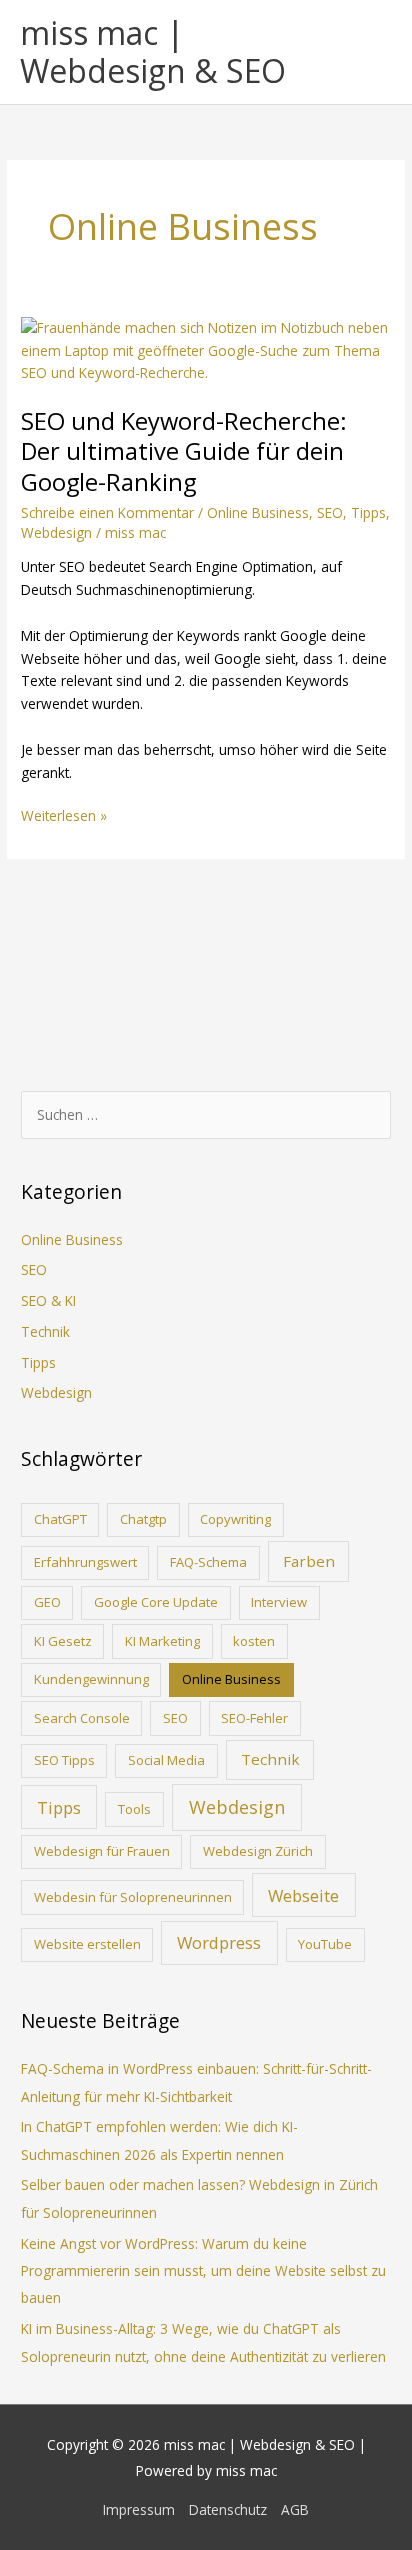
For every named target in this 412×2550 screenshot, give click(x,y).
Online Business (258, 512)
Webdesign (56, 532)
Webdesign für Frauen (102, 1851)
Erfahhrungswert (85, 1562)
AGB (295, 2509)
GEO (47, 1602)
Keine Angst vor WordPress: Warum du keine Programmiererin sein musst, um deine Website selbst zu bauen (203, 2271)
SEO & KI (48, 1300)
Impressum (139, 2509)
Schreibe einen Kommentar (107, 512)
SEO (330, 512)
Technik (45, 1331)
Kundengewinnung (91, 1679)
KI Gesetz (63, 1641)
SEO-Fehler (254, 1718)
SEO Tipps (64, 1760)
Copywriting (235, 1519)
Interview (279, 1602)
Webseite (303, 1895)
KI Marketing (162, 1641)
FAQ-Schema (208, 1562)
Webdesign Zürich (258, 1851)
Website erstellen (87, 1944)
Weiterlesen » (64, 816)
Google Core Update (156, 1602)
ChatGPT (60, 1519)
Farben (309, 1561)
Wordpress (219, 1942)
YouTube (325, 1944)
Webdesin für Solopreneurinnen (133, 1897)
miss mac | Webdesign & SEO (153, 51)
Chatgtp (143, 1519)
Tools (134, 1809)
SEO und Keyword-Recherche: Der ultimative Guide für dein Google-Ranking (184, 452)
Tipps (368, 512)
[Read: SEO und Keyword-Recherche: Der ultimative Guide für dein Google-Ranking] (206, 349)
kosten (254, 1641)
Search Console (82, 1718)
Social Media (166, 1760)
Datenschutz (228, 2509)
